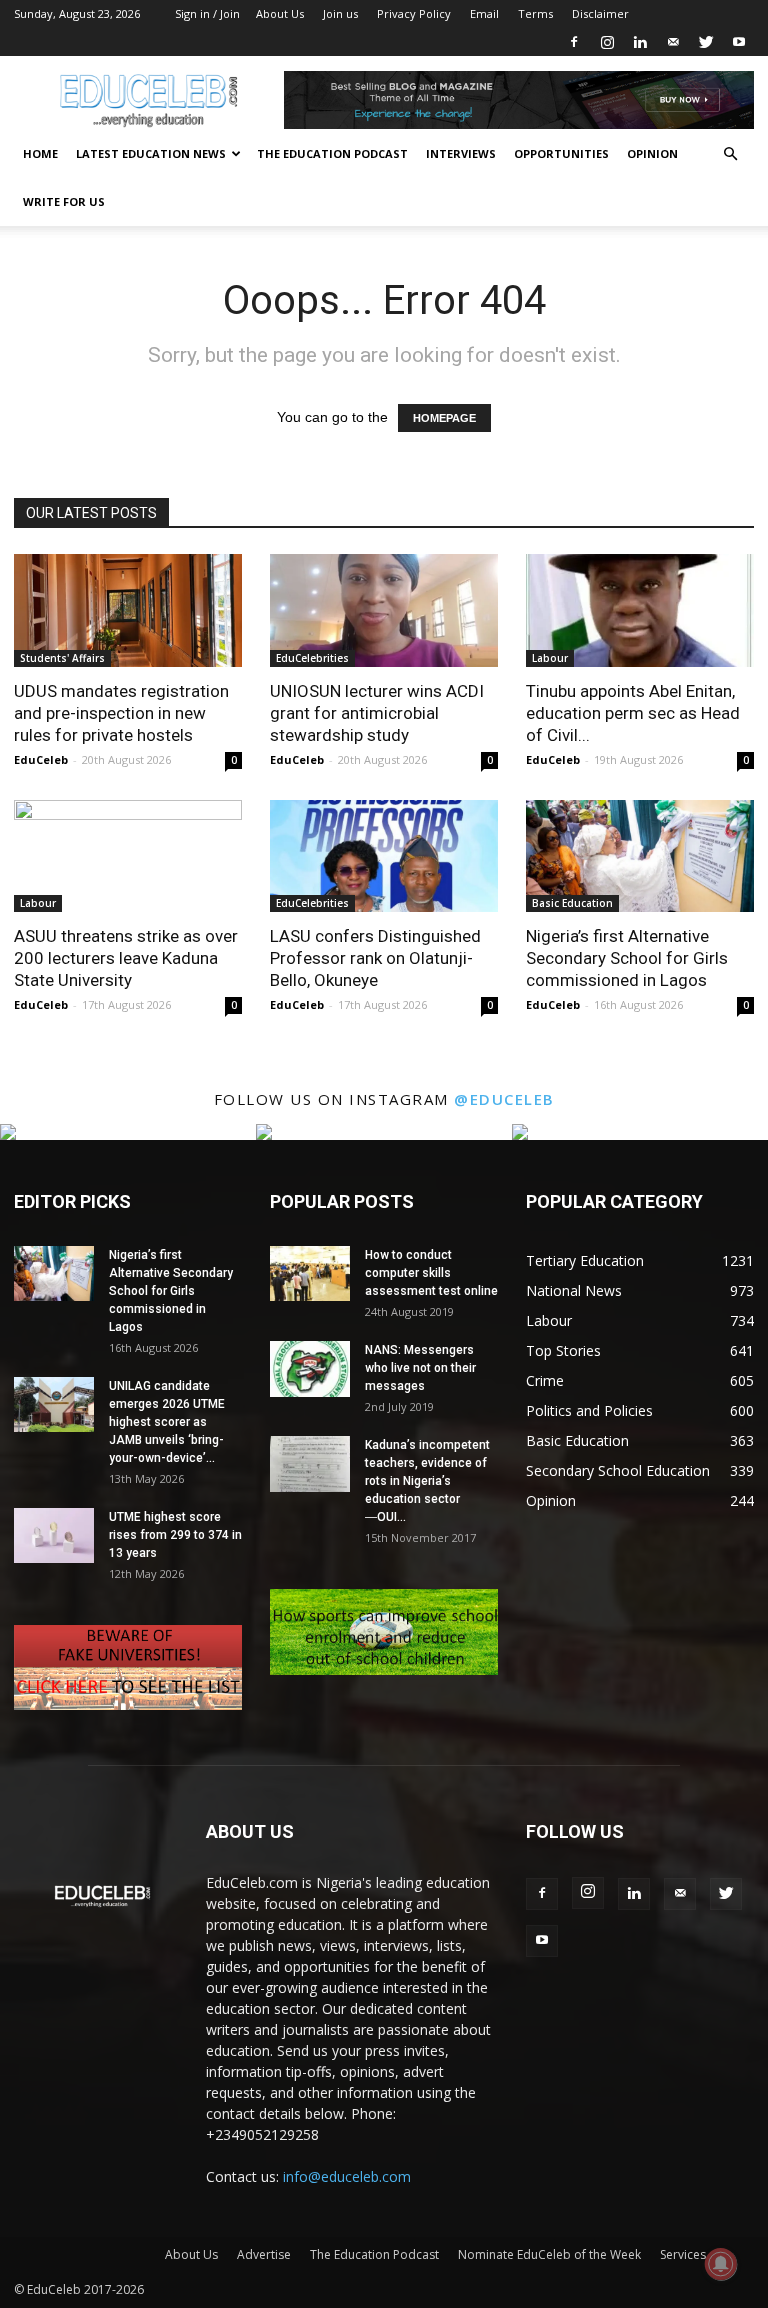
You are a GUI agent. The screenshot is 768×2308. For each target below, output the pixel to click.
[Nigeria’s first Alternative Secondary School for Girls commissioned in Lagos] (640, 856)
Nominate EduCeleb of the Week (549, 2254)
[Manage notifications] (721, 2264)
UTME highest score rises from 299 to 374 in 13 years (175, 1535)
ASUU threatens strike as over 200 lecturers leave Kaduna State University (126, 958)
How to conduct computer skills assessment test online (431, 1273)
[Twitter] (706, 42)
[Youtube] (739, 42)
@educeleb (504, 1099)
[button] (730, 154)
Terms (535, 13)
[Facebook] (574, 42)
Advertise (264, 2254)
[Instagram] (607, 42)
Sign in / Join (207, 13)
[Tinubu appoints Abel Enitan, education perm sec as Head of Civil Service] (640, 610)
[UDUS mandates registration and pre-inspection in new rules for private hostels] (128, 610)
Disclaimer (600, 13)
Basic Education (572, 903)
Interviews (461, 153)
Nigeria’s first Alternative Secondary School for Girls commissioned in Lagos (627, 958)
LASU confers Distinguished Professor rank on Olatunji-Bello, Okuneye (375, 958)
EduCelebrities (312, 658)
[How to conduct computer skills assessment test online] (310, 1273)
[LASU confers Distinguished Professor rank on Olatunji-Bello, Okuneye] (384, 856)
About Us (280, 13)
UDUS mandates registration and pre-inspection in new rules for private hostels (121, 713)
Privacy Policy (414, 13)
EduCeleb (41, 759)
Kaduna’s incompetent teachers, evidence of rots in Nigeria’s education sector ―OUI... (427, 1481)
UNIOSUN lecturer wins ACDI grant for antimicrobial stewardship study (377, 713)
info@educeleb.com (347, 2176)
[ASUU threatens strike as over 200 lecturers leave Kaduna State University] (128, 856)
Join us (340, 13)
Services (683, 2254)
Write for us (64, 201)
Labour (550, 658)
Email (484, 13)
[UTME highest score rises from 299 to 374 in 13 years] (54, 1535)
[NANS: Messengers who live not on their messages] (310, 1369)
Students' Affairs (62, 658)
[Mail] (673, 42)
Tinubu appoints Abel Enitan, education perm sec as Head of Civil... (633, 713)
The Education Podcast (332, 153)
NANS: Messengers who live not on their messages (420, 1368)
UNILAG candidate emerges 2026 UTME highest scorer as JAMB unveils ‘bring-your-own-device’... (167, 1422)
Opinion (652, 153)
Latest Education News (151, 153)
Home (40, 153)
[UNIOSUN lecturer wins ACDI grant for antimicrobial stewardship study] (384, 610)
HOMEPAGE (444, 418)
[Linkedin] (640, 42)
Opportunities (561, 153)
